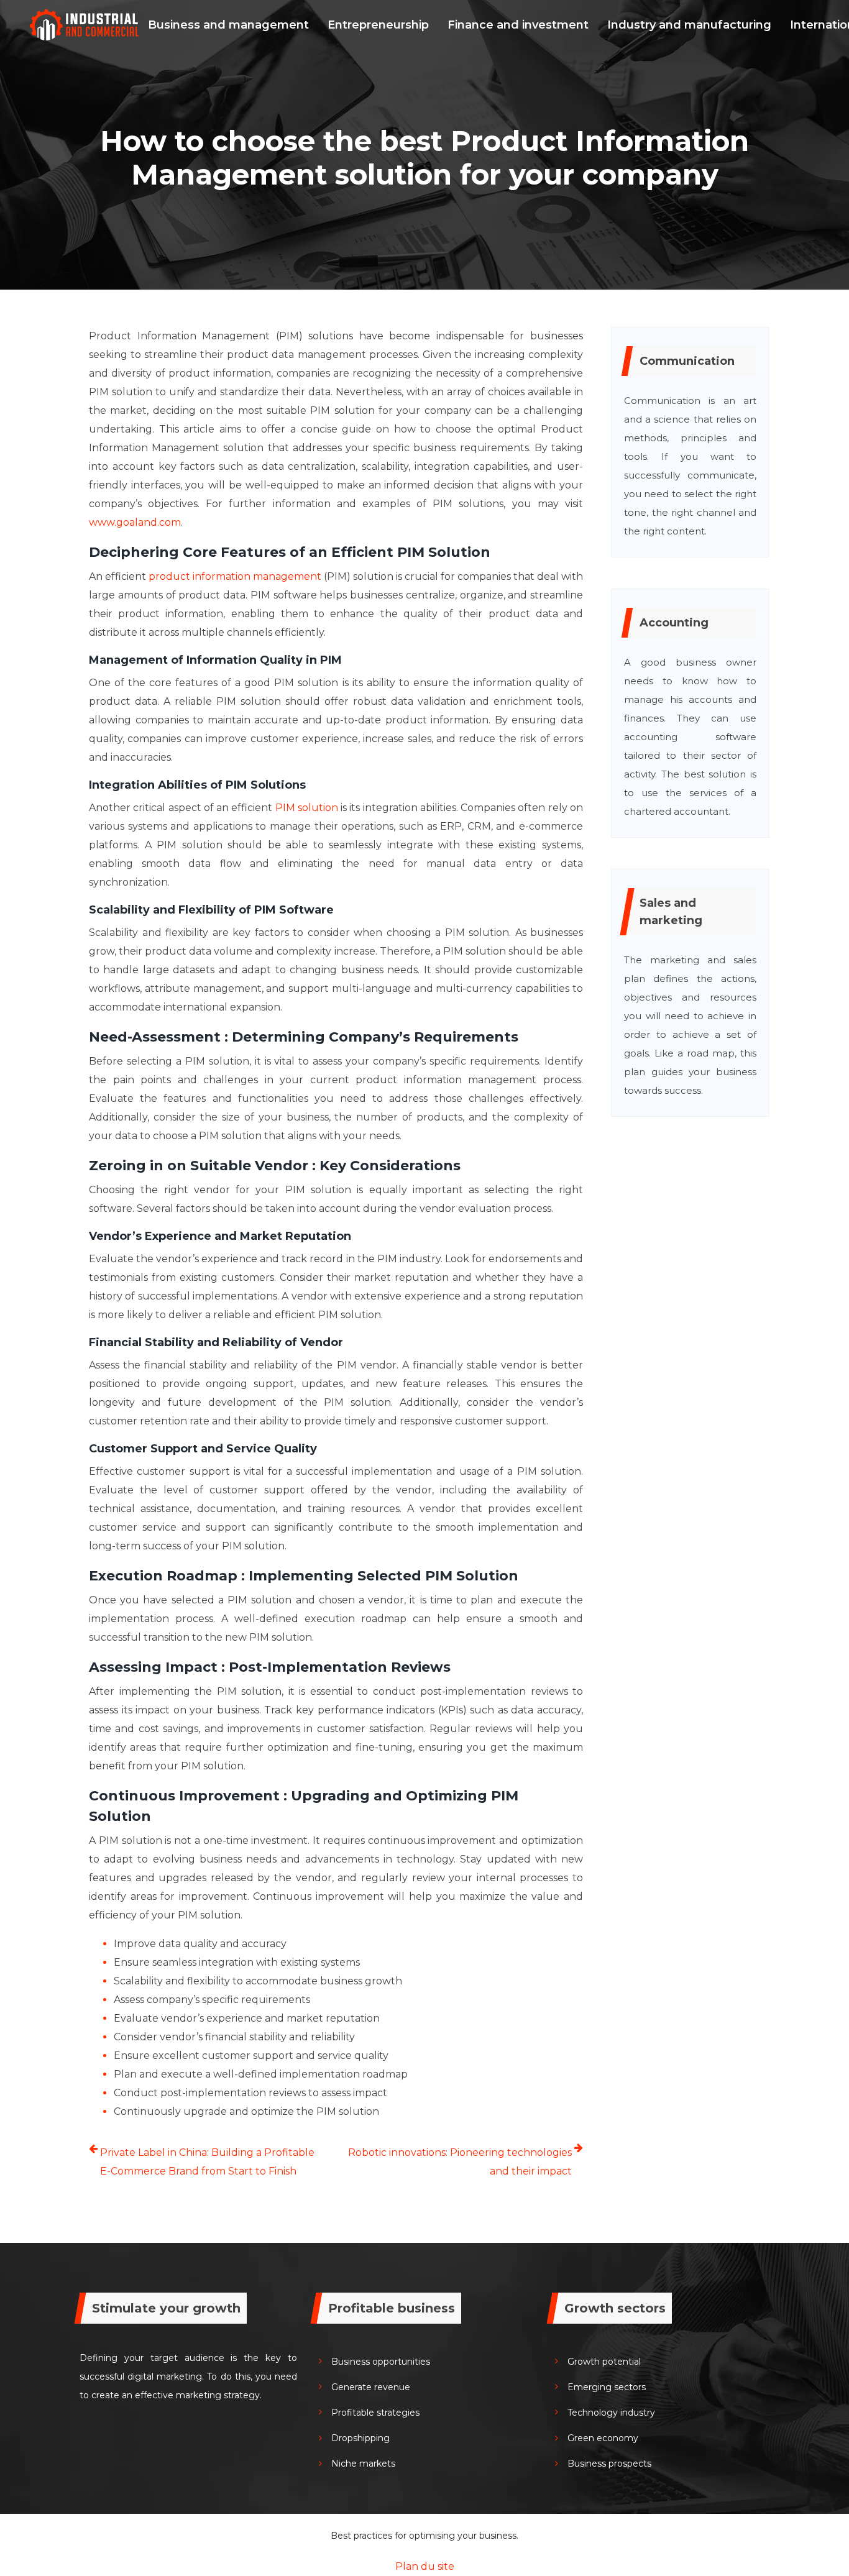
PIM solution (306, 808)
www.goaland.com (135, 522)
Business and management (228, 25)
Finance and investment (518, 25)
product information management (235, 576)
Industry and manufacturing (689, 25)
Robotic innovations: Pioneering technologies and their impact (460, 2162)
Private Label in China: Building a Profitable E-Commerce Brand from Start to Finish (207, 2162)
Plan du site (425, 2566)
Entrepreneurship (378, 25)
